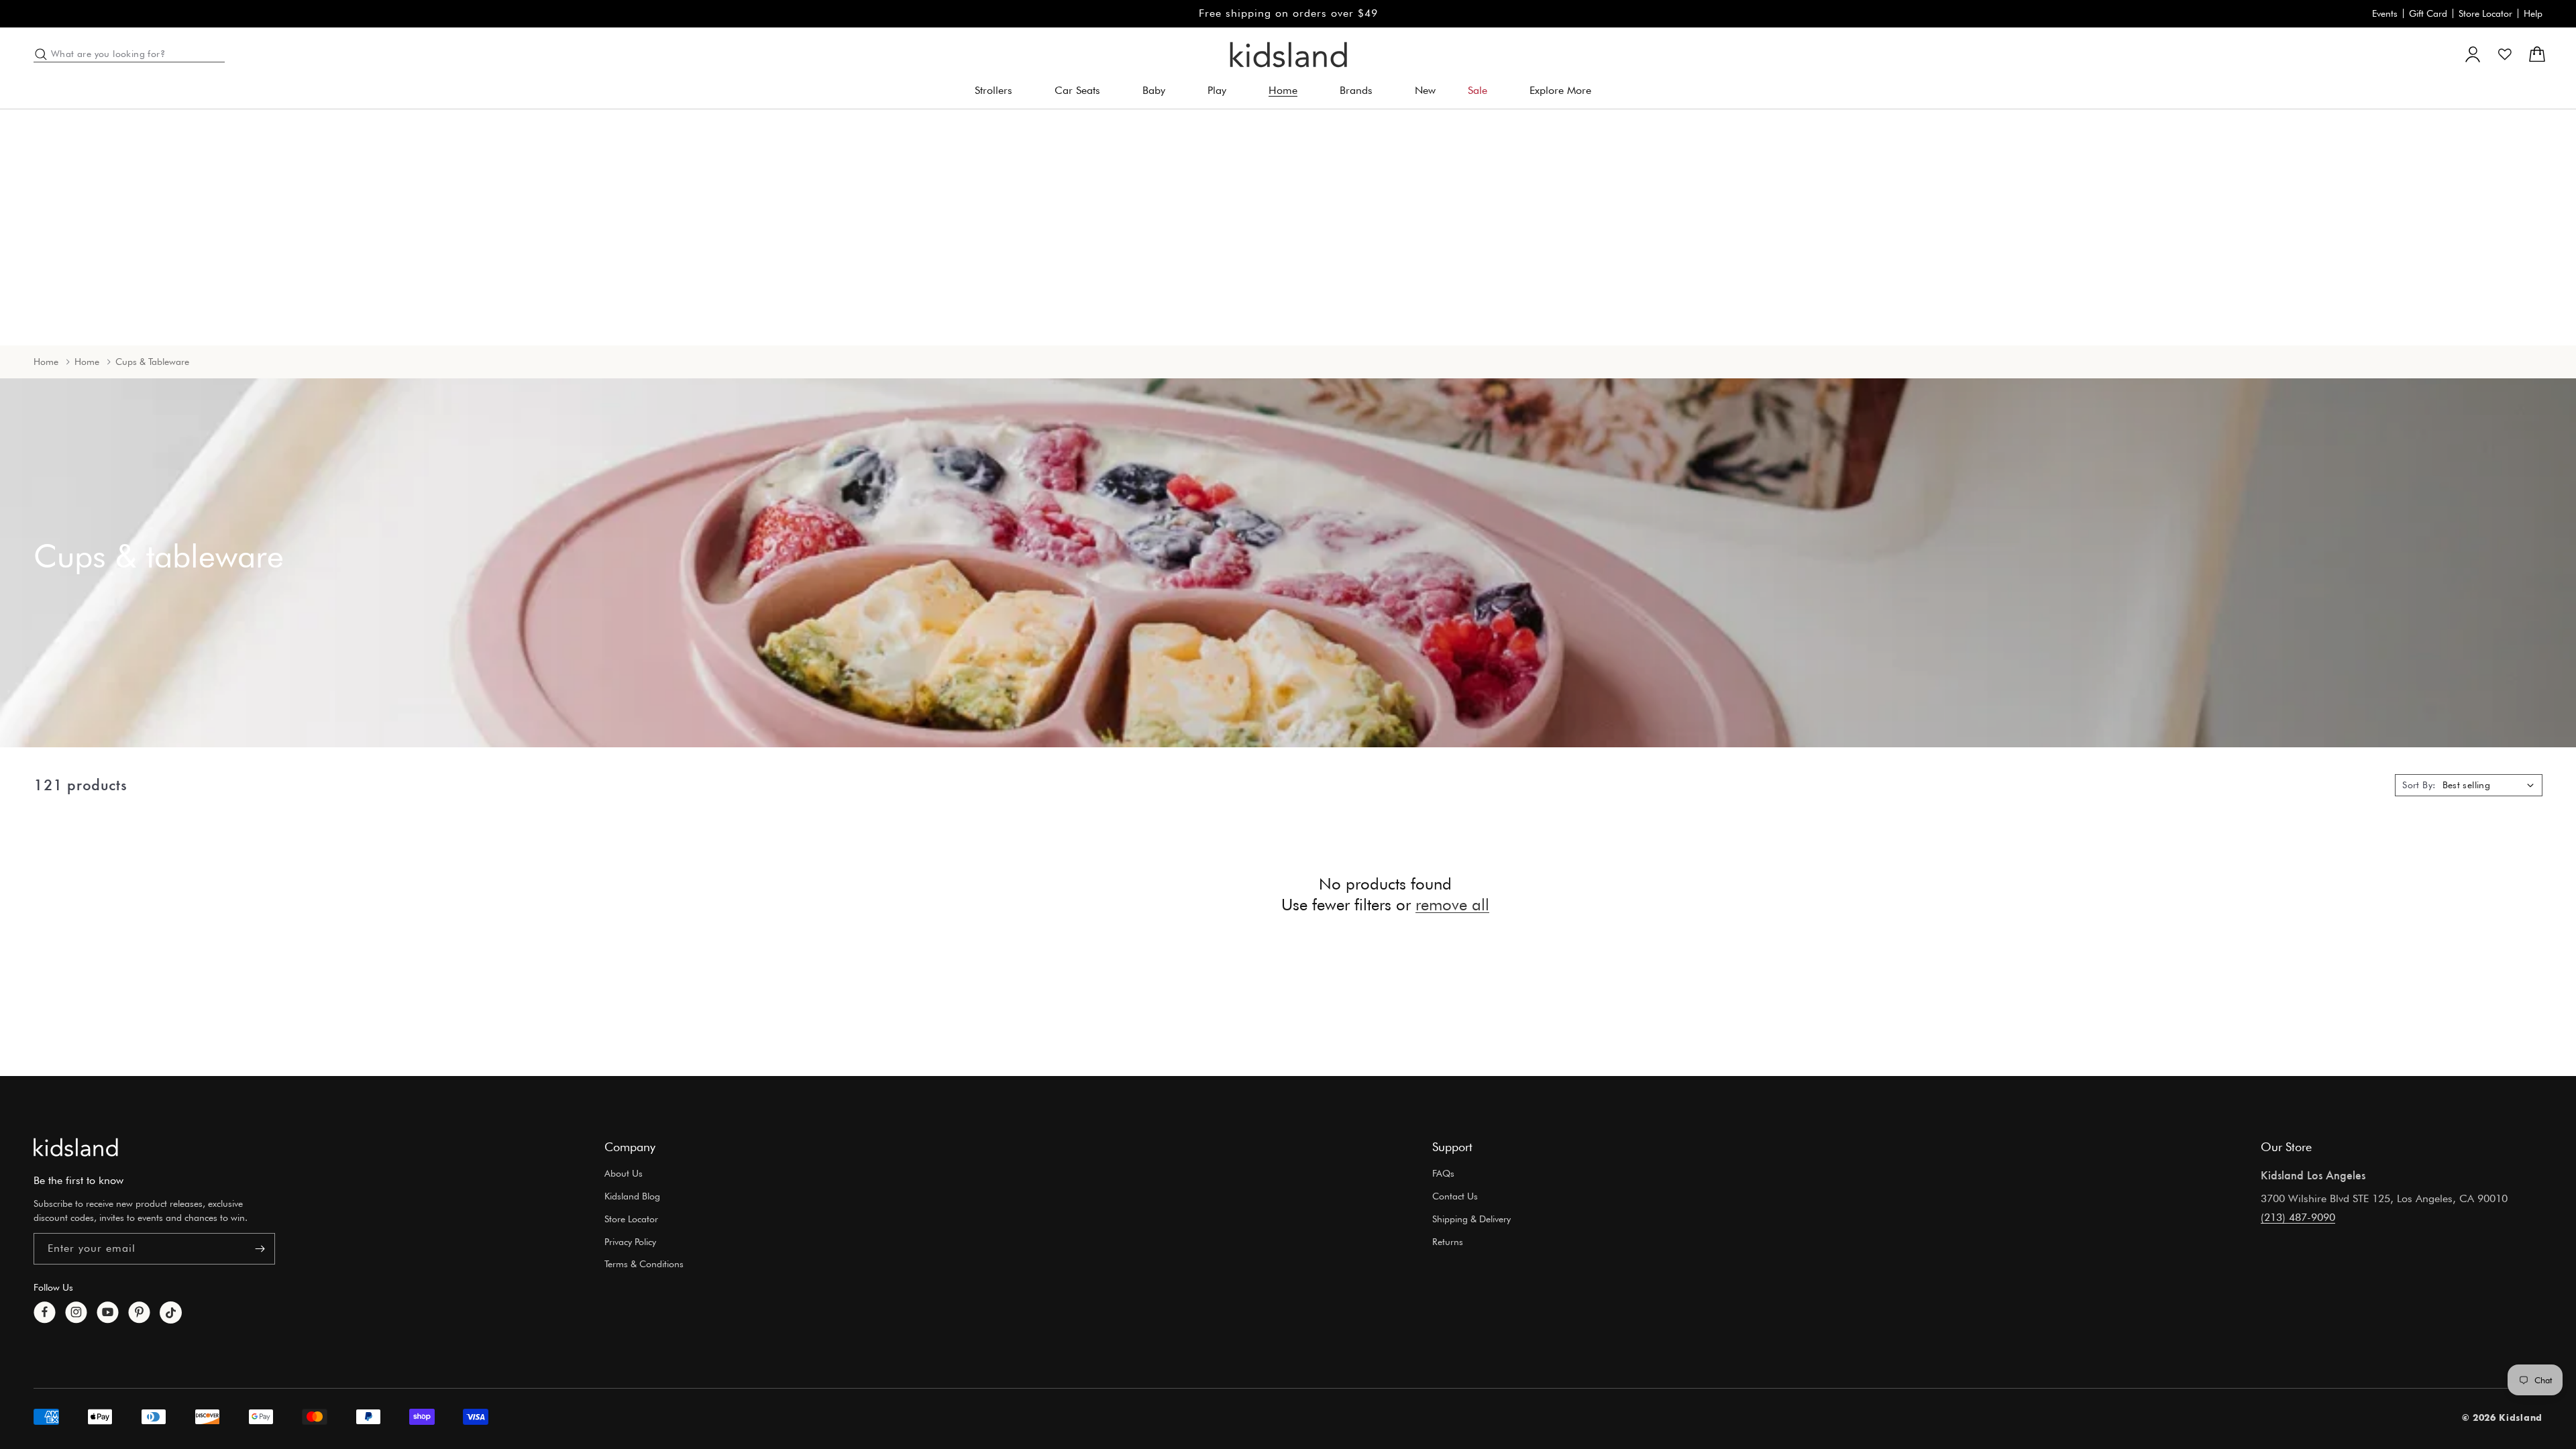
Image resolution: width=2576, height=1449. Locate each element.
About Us (624, 1173)
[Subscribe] (260, 1249)
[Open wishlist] (2505, 54)
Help (2533, 13)
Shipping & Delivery (1471, 1219)
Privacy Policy (630, 1242)
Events (2385, 13)
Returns (1448, 1242)
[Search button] (41, 54)
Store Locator (2485, 13)
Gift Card (2428, 13)
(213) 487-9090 (2298, 1217)
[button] (999, 91)
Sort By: (2419, 785)
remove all (1452, 905)
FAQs (1443, 1173)
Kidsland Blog (632, 1196)
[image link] (76, 1147)
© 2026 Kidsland (2503, 1417)
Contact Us (1455, 1196)
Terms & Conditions (644, 1264)
